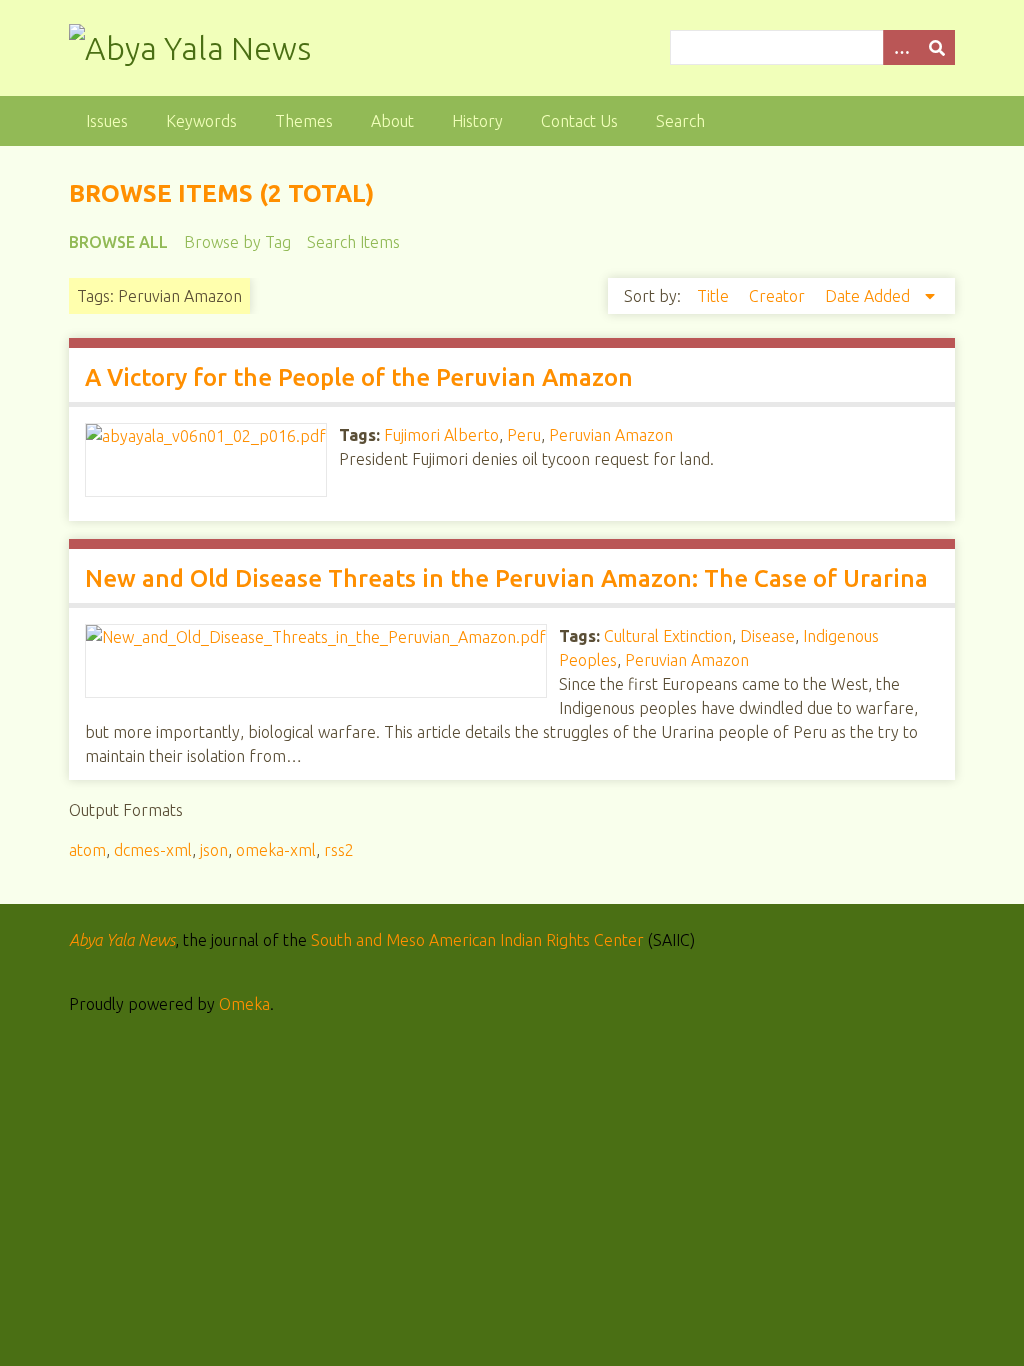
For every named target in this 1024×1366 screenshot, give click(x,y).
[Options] (901, 47)
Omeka (244, 1004)
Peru (524, 435)
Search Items (353, 242)
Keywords (201, 121)
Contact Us (579, 121)
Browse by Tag (237, 242)
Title (715, 296)
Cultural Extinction (668, 636)
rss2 (339, 850)
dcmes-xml (153, 850)
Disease (767, 636)
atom (87, 850)
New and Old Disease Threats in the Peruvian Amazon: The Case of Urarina (506, 578)
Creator (779, 296)
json (214, 850)
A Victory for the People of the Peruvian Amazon (359, 377)
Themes (304, 121)
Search (680, 121)
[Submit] (937, 47)
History (477, 121)
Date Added (869, 296)
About (392, 121)
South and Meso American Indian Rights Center (477, 940)
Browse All (118, 242)
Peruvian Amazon (611, 435)
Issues (107, 121)
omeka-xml (276, 850)
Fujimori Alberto (441, 435)
